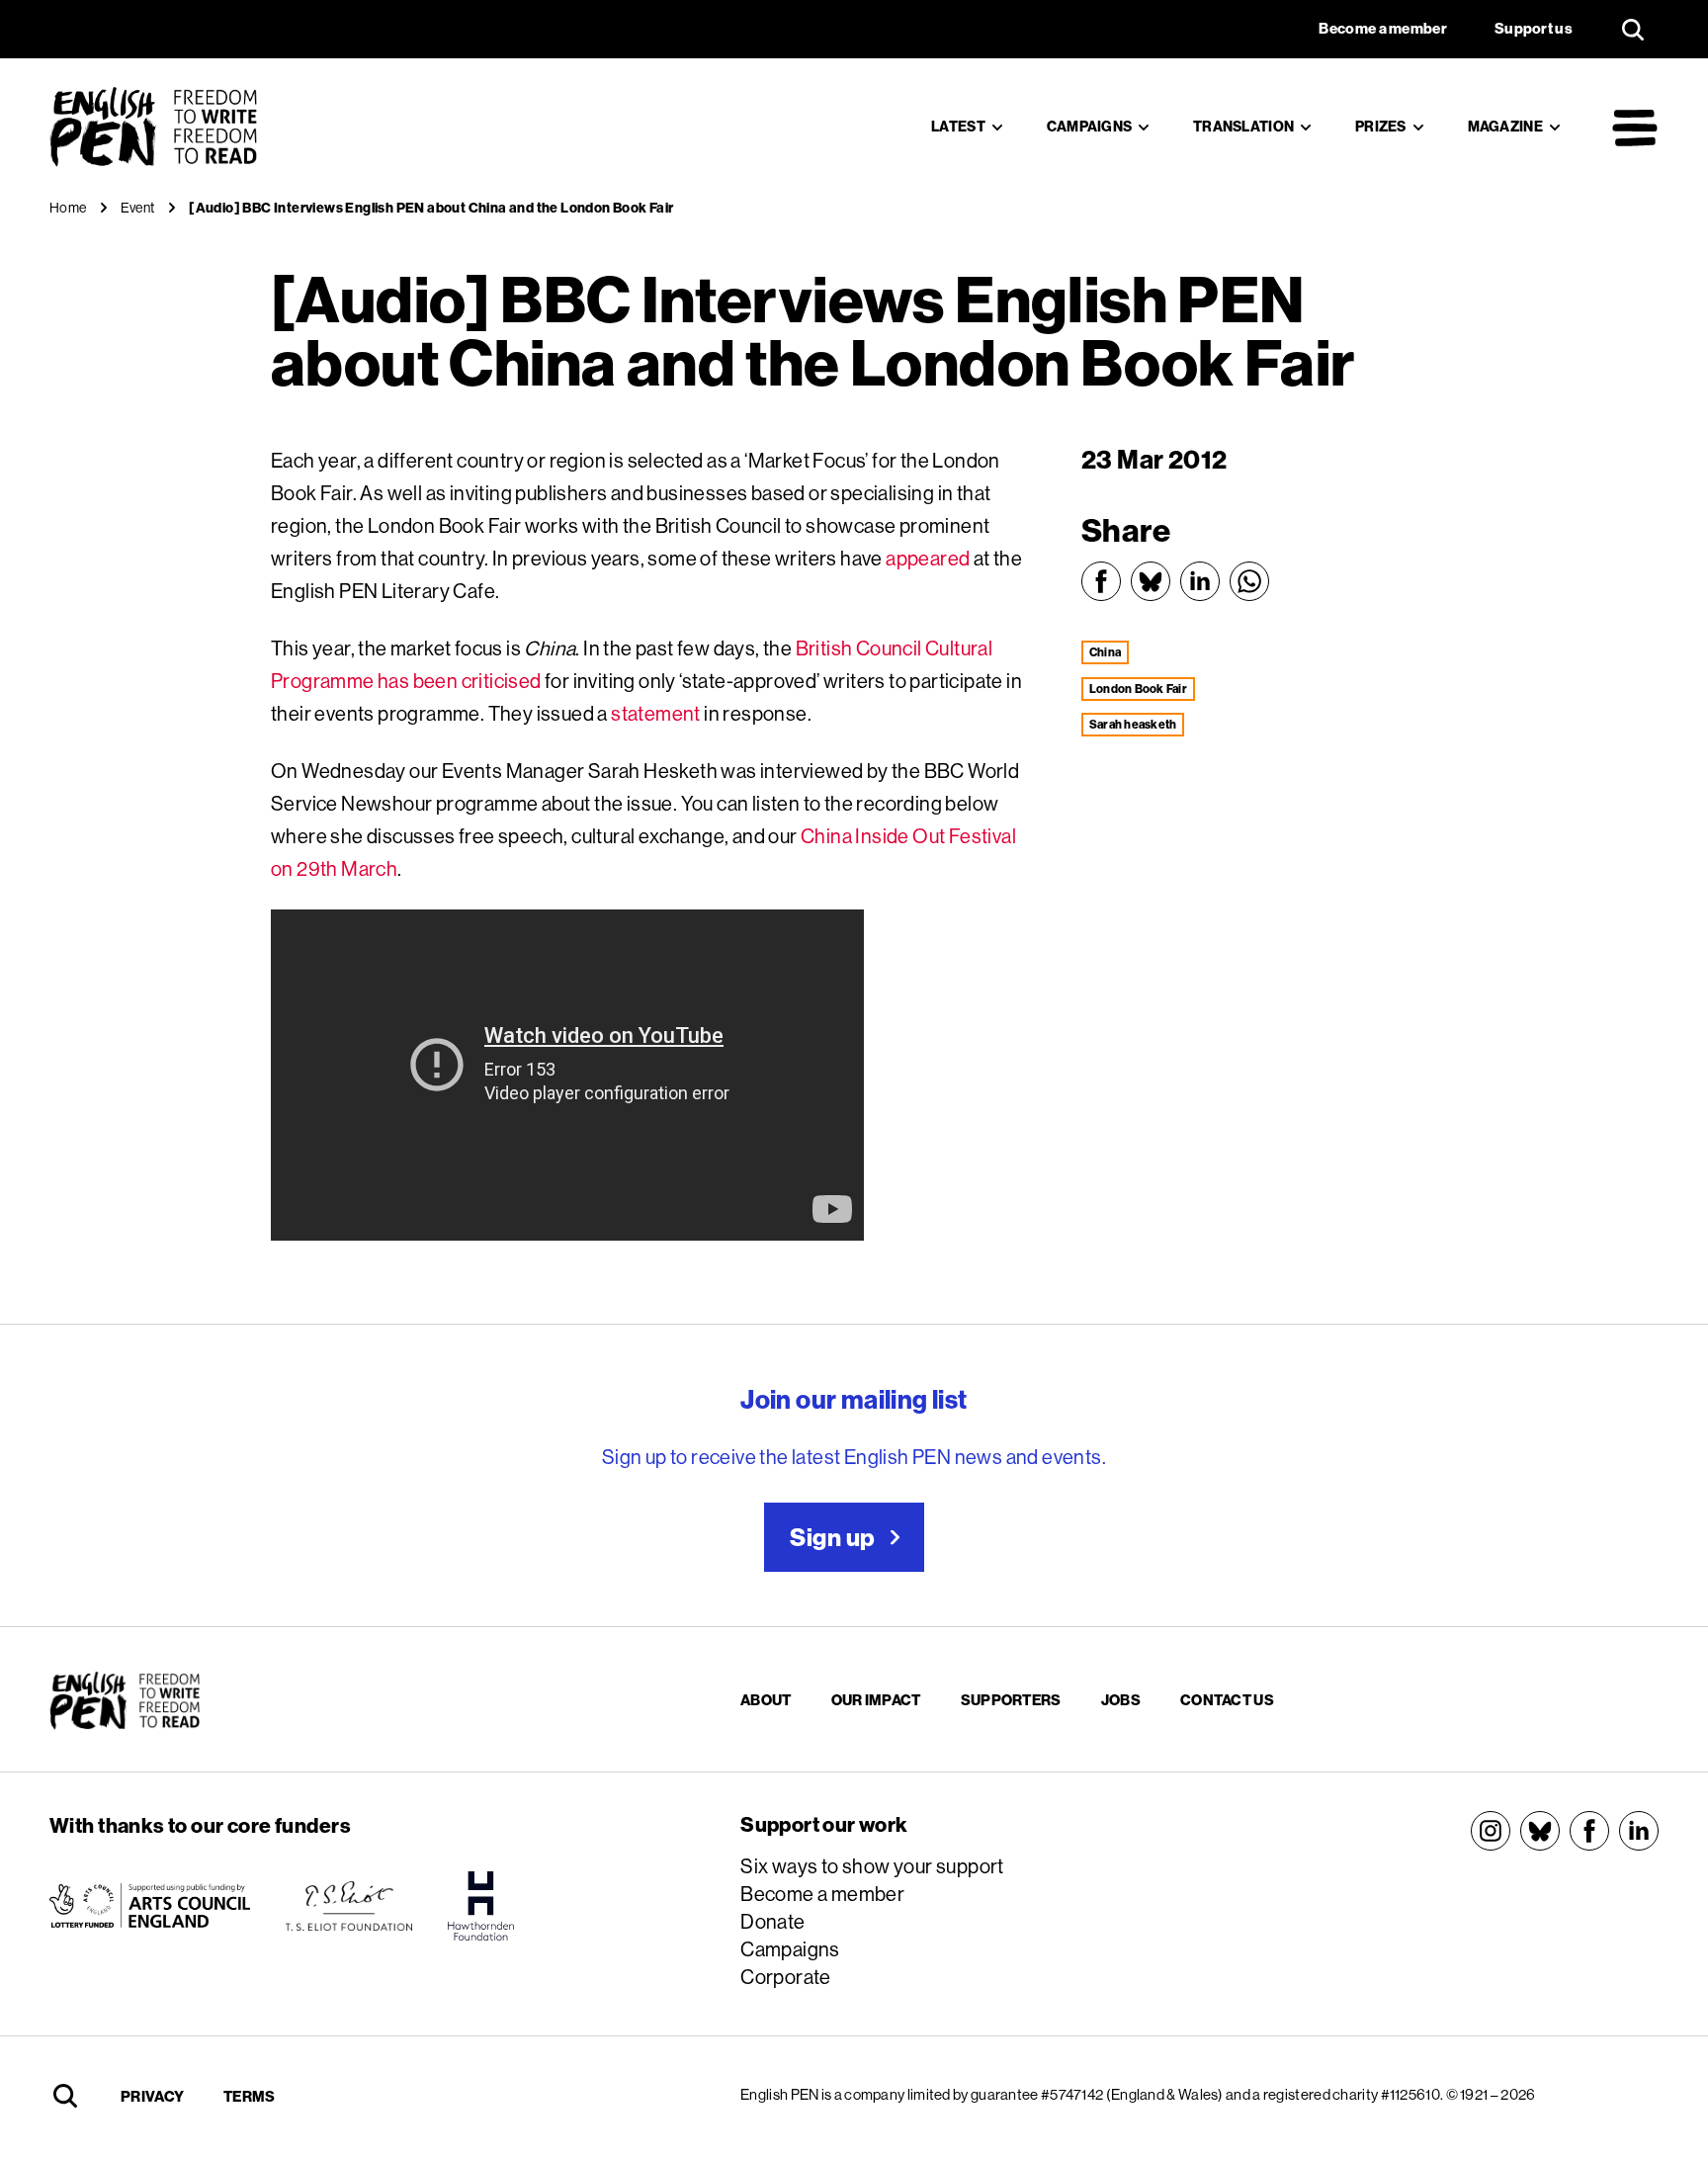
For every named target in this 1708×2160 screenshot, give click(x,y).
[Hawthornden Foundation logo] (481, 1906)
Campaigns (1090, 127)
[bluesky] (1540, 1831)
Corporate (786, 1977)
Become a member (822, 1894)
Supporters (1011, 1700)
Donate (772, 1921)
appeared (928, 558)
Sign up (832, 1537)
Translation (1243, 127)
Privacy (152, 2096)
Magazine (1505, 127)
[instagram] (1491, 1831)
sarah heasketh (1133, 724)
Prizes (1381, 127)
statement (656, 713)
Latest (958, 127)
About (766, 1700)
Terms (250, 2096)
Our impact (876, 1700)
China (1105, 652)
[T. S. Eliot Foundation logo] (349, 1906)
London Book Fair (1138, 689)
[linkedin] (1639, 1831)
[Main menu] (1635, 128)
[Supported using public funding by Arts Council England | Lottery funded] (150, 1906)
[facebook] (1589, 1831)
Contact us (1227, 1700)
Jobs (1121, 1700)
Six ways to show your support (872, 1866)
